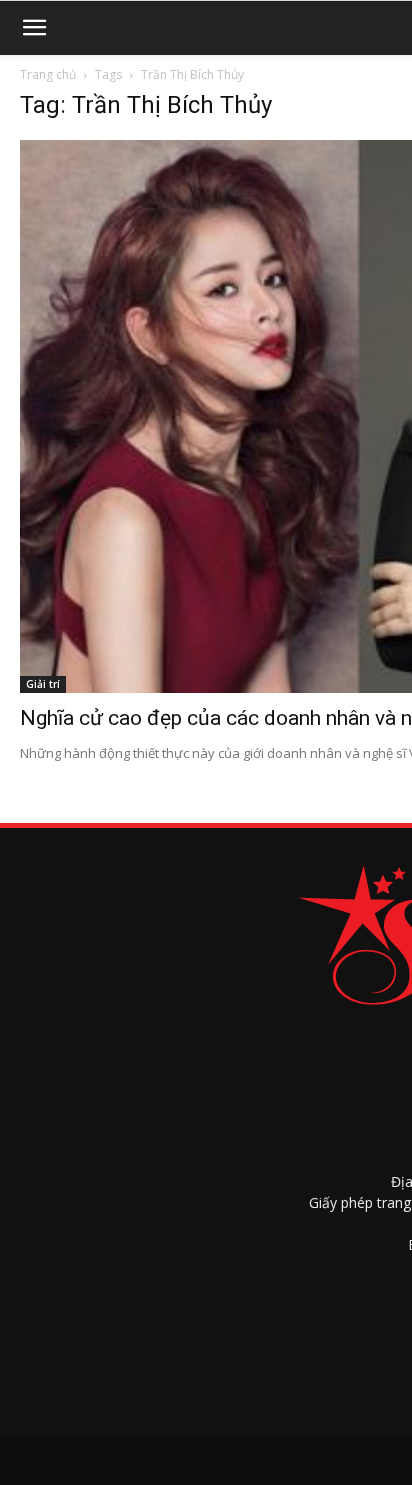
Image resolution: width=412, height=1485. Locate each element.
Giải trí (43, 684)
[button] (34, 28)
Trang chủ (48, 74)
